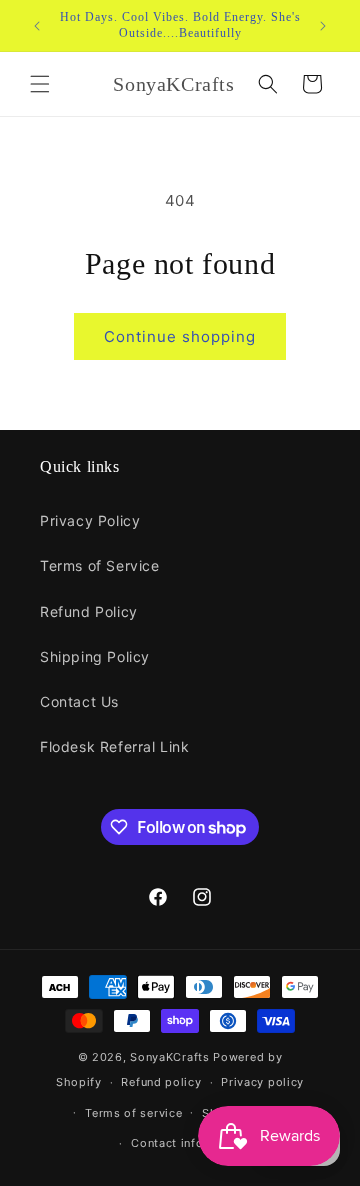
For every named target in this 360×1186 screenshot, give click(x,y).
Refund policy (161, 1082)
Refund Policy (89, 611)
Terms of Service (100, 565)
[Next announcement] (323, 26)
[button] (40, 84)
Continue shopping (180, 336)
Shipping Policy (95, 656)
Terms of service (133, 1113)
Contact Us (79, 701)
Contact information (189, 1143)
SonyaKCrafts (169, 1057)
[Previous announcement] (37, 26)
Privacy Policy (90, 520)
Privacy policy (262, 1082)
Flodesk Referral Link (115, 746)
